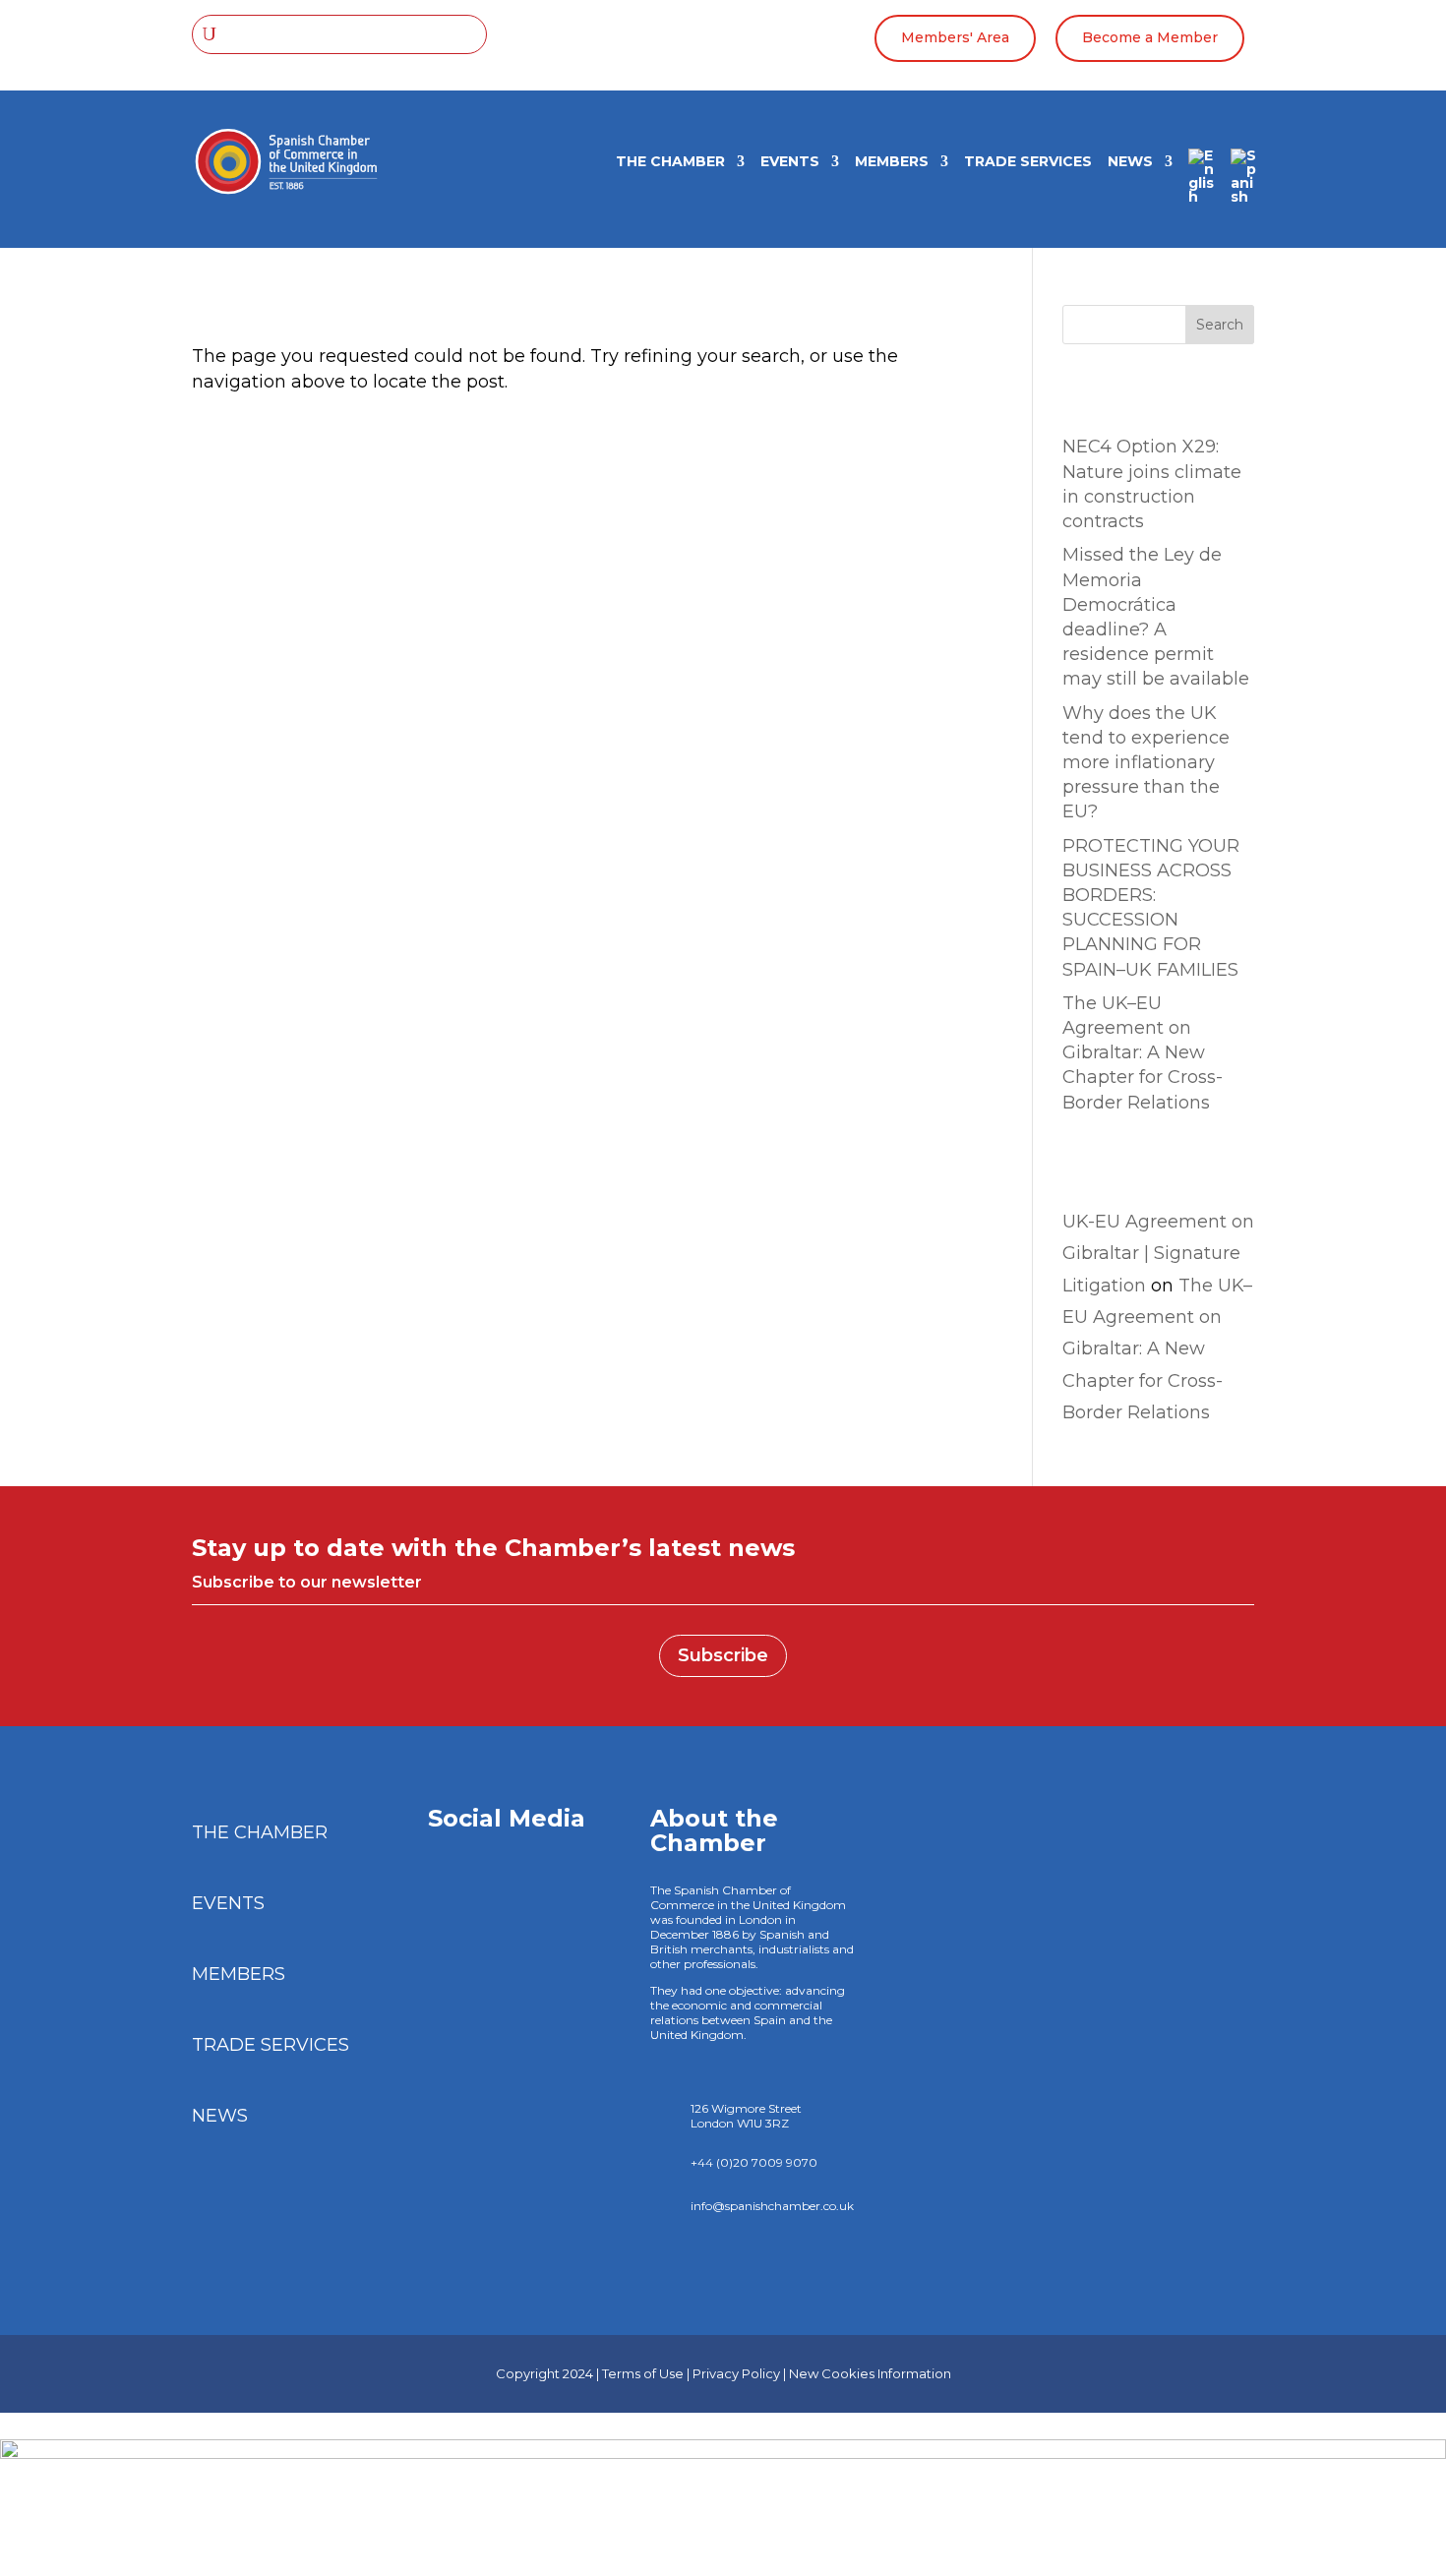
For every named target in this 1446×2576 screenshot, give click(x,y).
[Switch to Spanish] (1244, 183)
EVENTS (790, 162)
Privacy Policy (736, 2373)
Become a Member (1150, 37)
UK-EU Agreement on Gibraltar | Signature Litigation (1158, 1254)
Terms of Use (643, 2373)
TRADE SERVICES (1028, 162)
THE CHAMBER (670, 162)
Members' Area (955, 37)
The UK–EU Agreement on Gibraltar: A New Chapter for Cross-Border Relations (1143, 1053)
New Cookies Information (870, 2373)
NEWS (1130, 162)
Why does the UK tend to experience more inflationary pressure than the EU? (1146, 763)
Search (1220, 325)
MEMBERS (892, 162)
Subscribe (723, 1655)
